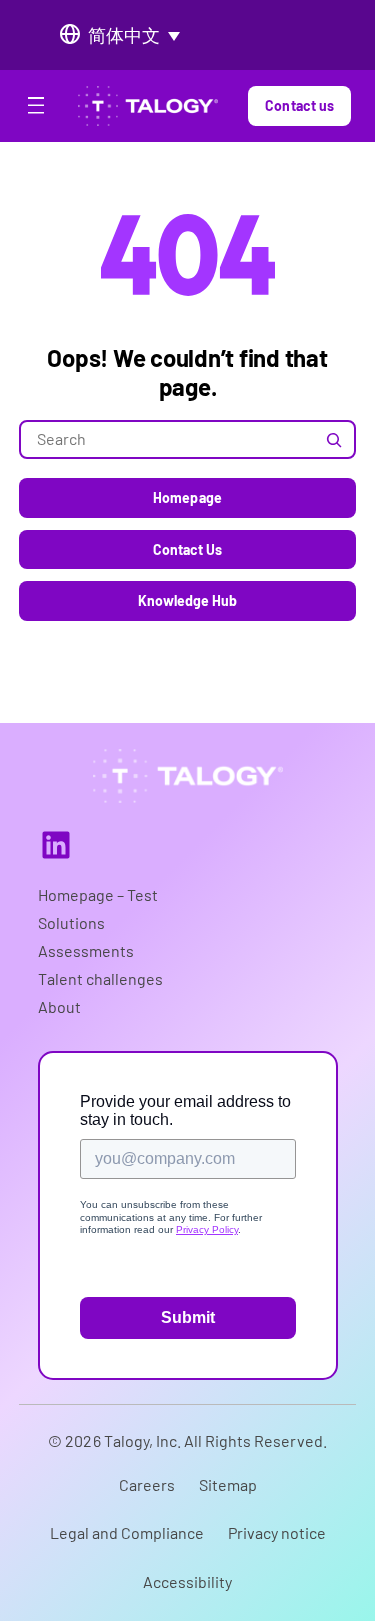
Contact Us (188, 549)
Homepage (187, 497)
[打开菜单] (36, 109)
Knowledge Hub (188, 600)
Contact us (299, 105)
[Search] (334, 439)
